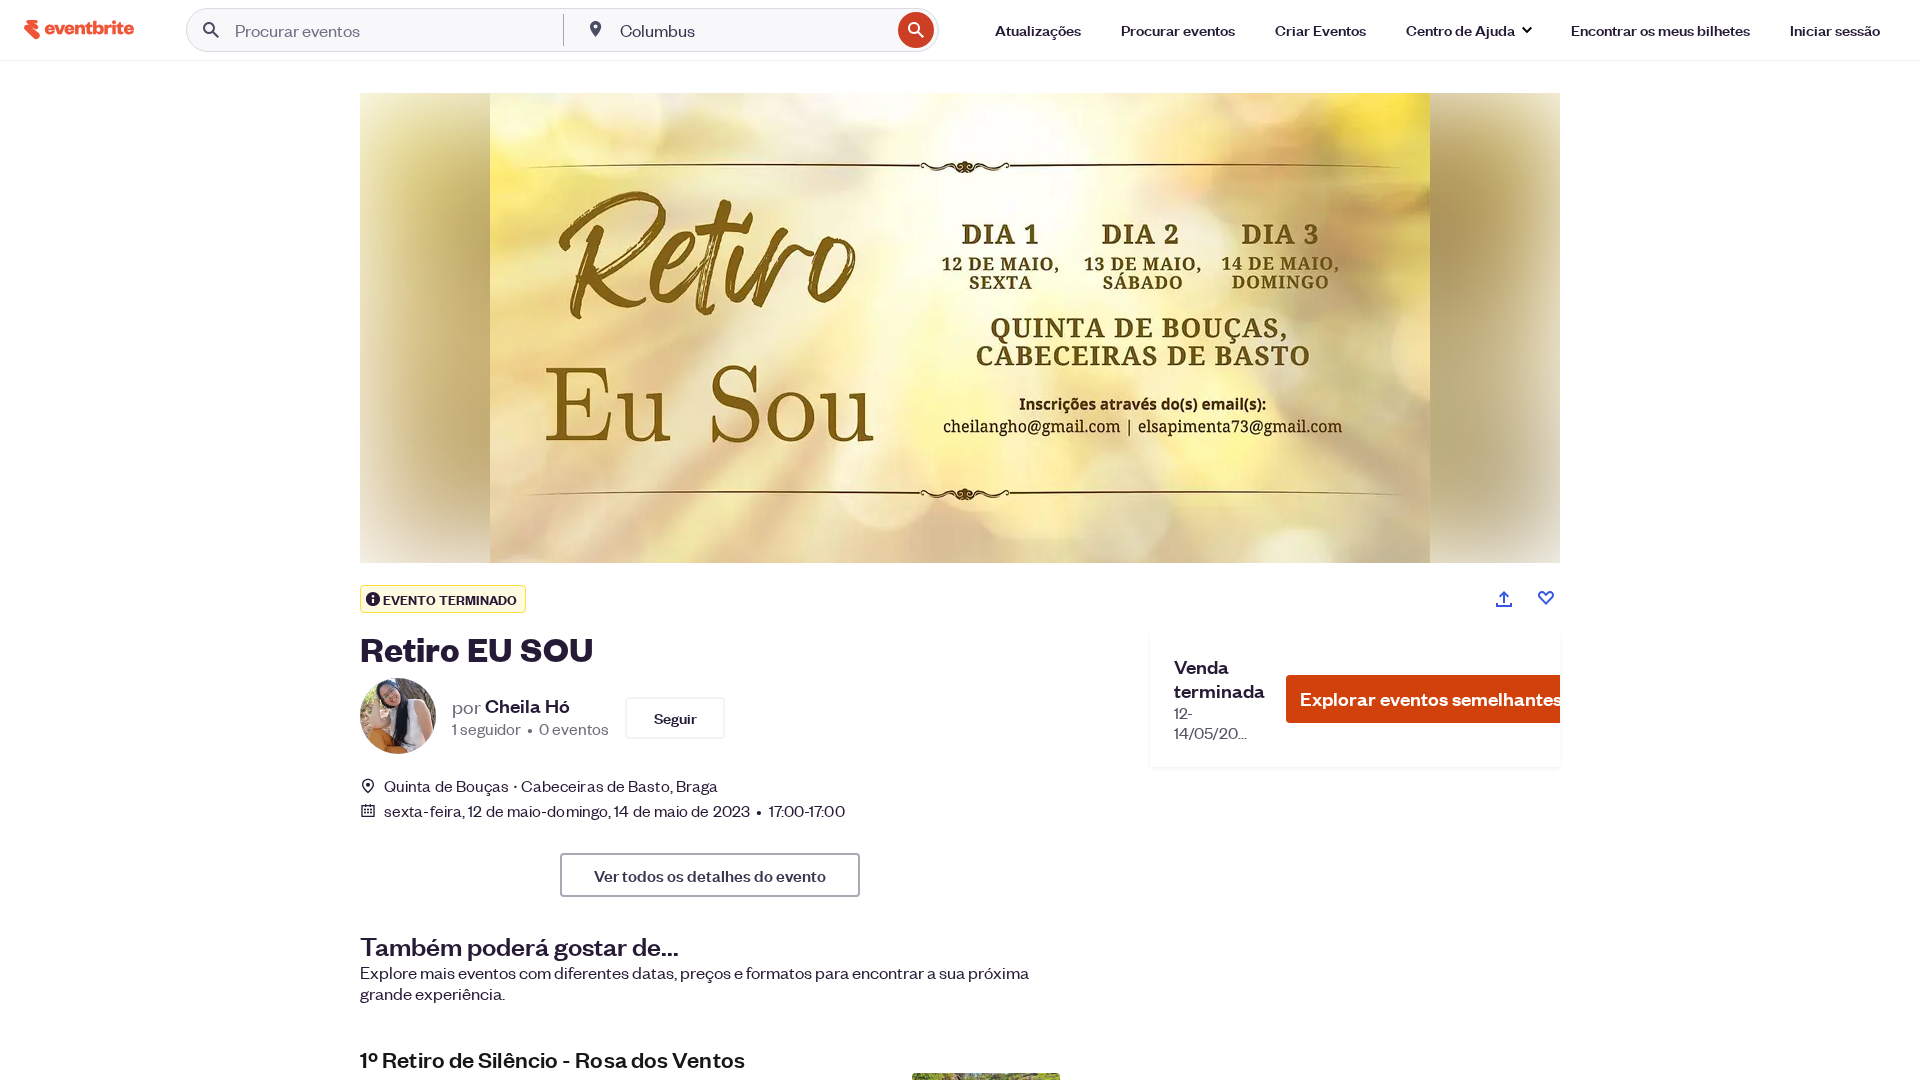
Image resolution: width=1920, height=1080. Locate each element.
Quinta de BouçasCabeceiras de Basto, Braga (551, 785)
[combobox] (753, 30)
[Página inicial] (79, 29)
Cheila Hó (527, 706)
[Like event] (1546, 598)
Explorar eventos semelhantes (1431, 698)
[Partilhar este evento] (1504, 599)
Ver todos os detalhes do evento (710, 875)
